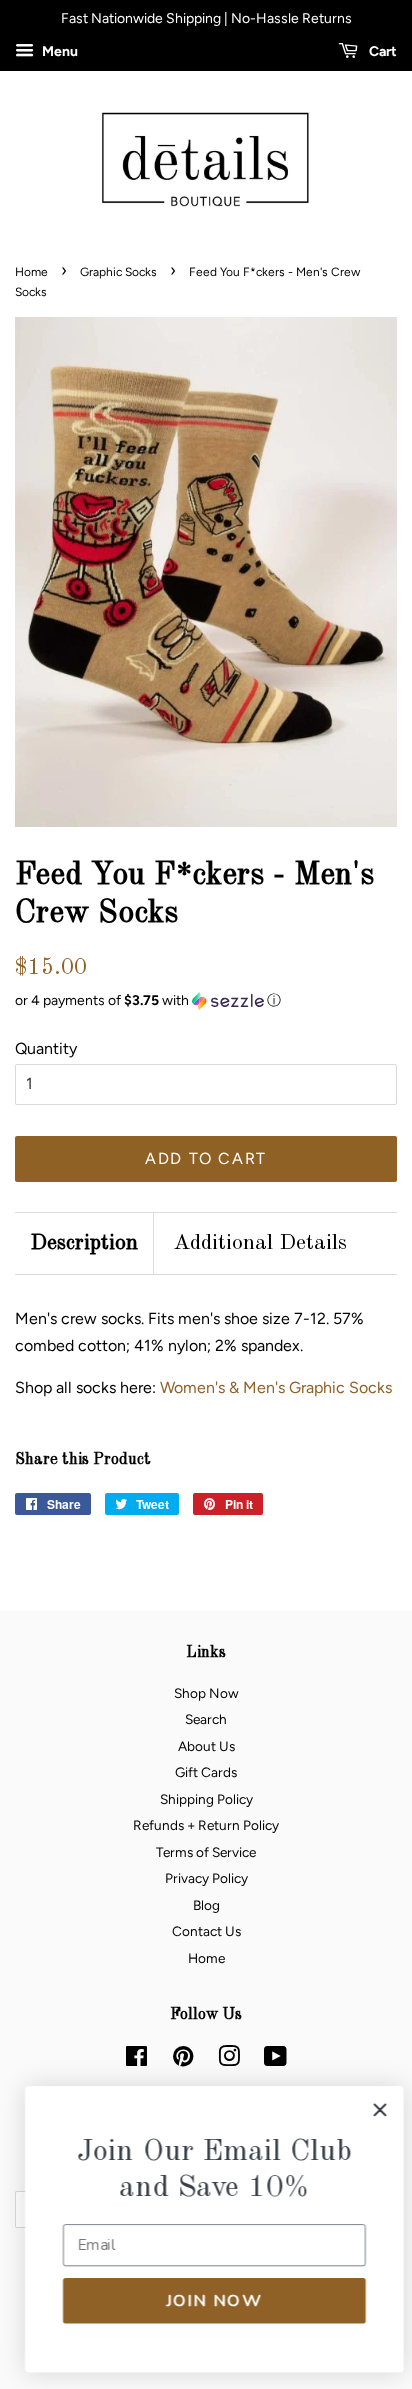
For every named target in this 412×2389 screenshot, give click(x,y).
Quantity (46, 1048)
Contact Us (206, 1931)
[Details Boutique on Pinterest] (183, 2060)
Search (206, 1719)
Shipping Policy (206, 1799)
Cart (381, 51)
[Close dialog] (371, 2109)
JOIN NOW (206, 2300)
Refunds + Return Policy (206, 1825)
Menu (58, 51)
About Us (206, 1746)
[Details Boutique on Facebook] (136, 2060)
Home (31, 272)
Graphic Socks (118, 272)
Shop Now (206, 1693)
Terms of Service (206, 1852)
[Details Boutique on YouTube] (275, 2060)
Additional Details (260, 1243)
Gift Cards (206, 1772)
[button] (206, 1001)
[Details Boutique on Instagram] (229, 2060)
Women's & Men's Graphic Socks (276, 1387)
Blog (206, 1905)
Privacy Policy (206, 1878)
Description (84, 1243)
